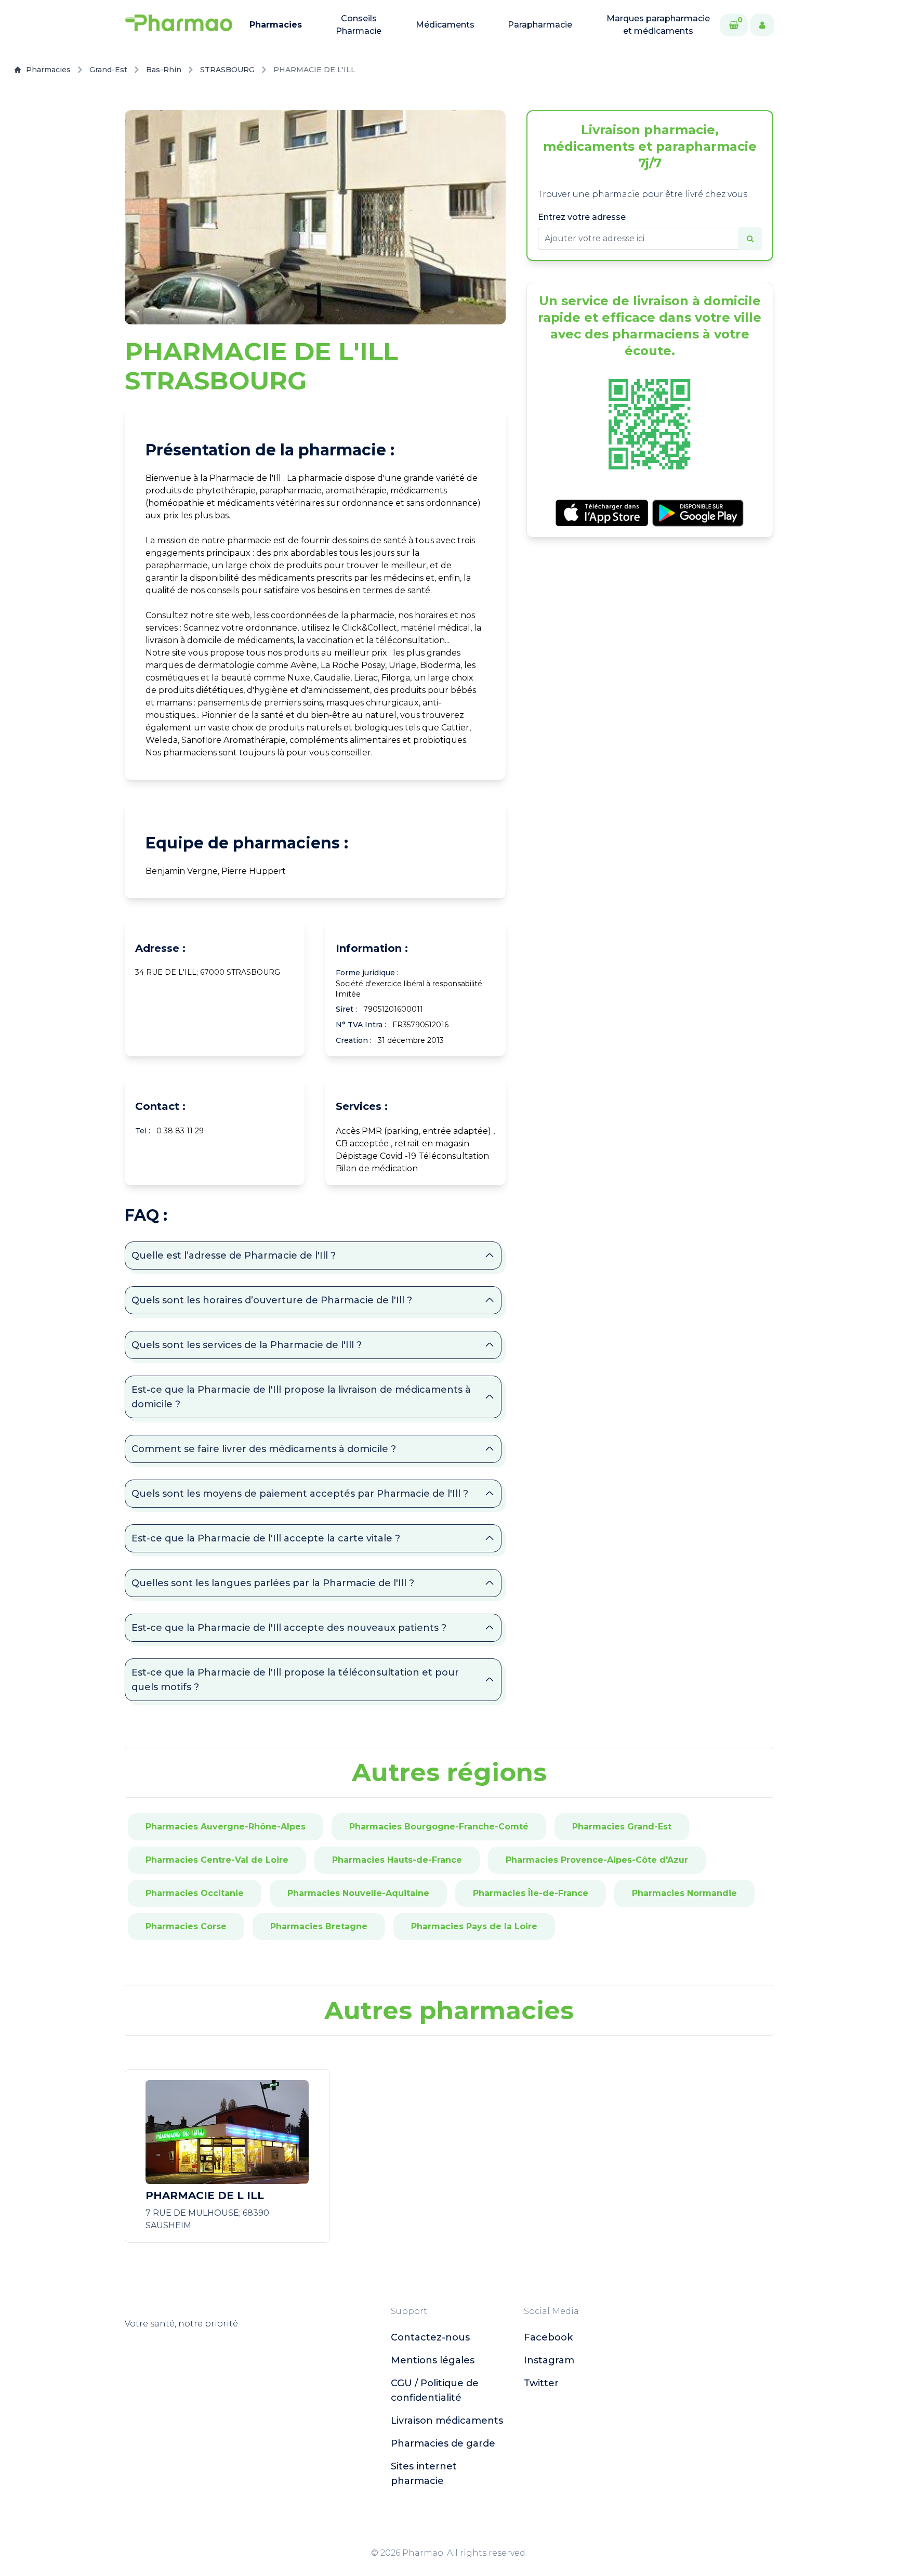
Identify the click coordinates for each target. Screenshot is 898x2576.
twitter (541, 2383)
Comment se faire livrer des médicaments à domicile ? (264, 1449)
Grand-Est (108, 70)
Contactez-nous (430, 2337)
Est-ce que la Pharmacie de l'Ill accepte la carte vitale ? (266, 1538)
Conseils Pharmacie (359, 25)
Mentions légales (433, 2360)
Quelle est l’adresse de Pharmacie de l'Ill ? (234, 1256)
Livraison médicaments (447, 2421)
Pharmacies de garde (443, 2443)
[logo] (179, 25)
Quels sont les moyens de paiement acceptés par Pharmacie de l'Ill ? (300, 1494)
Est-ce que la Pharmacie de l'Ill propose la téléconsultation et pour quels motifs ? (295, 1680)
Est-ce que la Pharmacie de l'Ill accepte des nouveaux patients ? (289, 1628)
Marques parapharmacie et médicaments (658, 25)
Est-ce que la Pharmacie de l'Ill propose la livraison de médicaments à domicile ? (301, 1397)
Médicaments (445, 25)
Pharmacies (276, 25)
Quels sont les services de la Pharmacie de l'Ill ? (247, 1345)
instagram (549, 2360)
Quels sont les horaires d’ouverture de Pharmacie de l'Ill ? (272, 1300)
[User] (762, 25)
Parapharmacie (540, 25)
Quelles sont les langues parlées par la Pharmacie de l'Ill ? (273, 1583)
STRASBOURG (227, 70)
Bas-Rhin (164, 70)
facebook (548, 2337)
